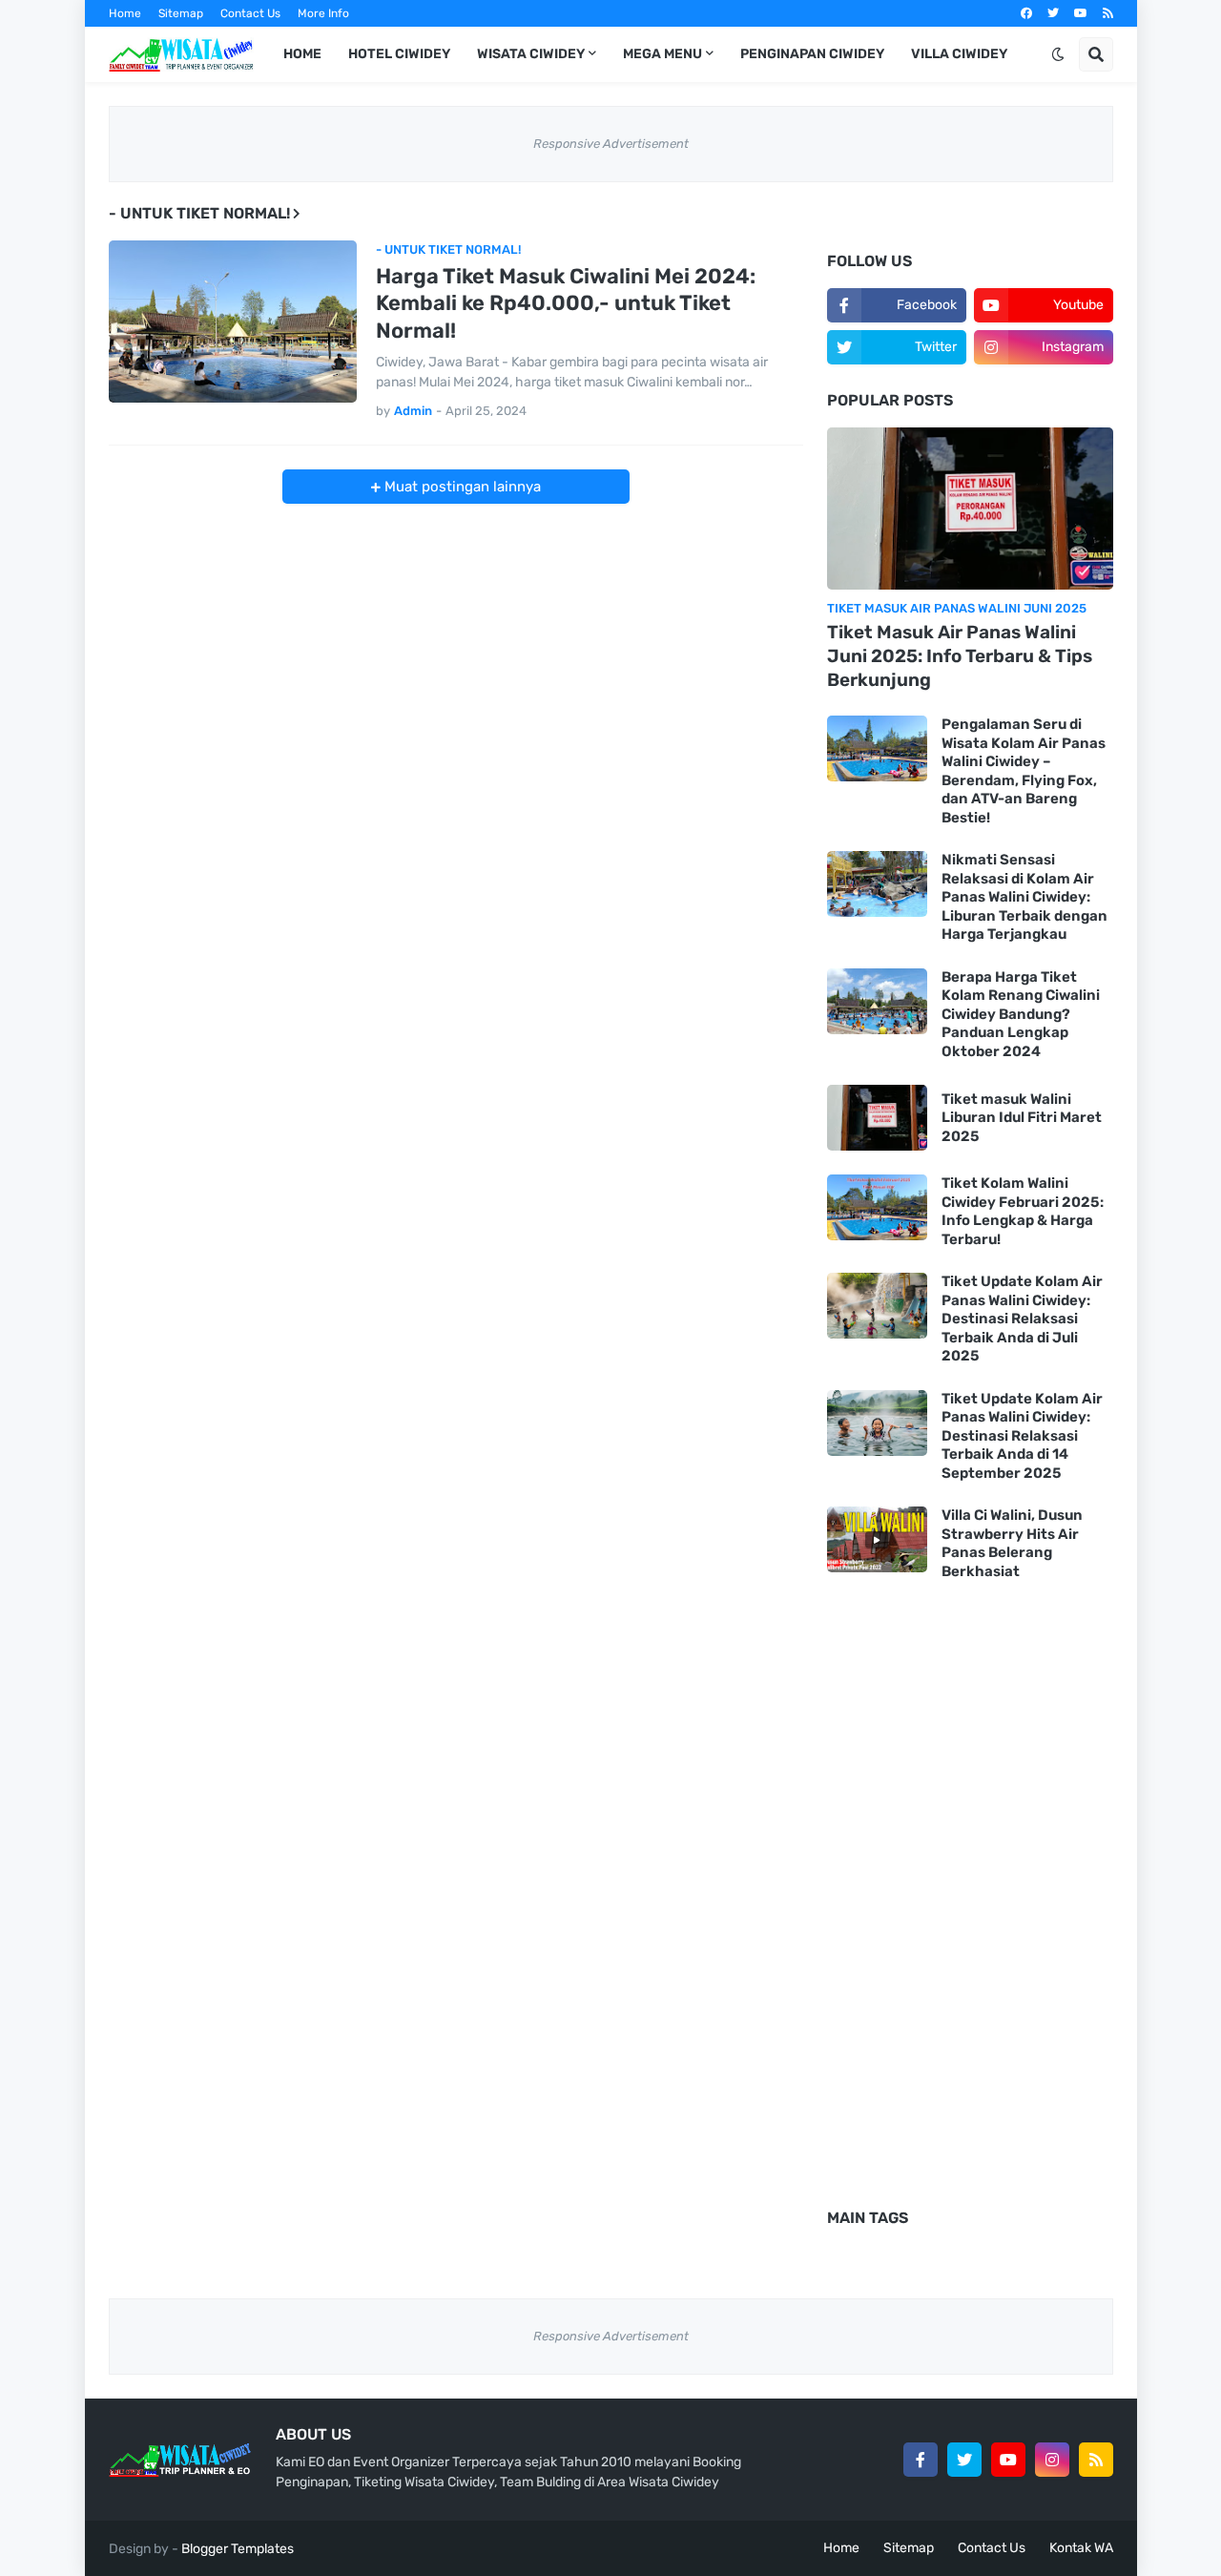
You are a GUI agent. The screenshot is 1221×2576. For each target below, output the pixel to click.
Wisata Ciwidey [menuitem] (531, 54)
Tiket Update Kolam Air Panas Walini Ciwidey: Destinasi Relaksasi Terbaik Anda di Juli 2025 (1022, 1319)
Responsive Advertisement (611, 144)
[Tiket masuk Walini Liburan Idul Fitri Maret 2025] (877, 1118)
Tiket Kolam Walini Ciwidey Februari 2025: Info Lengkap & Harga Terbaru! (1023, 1211)
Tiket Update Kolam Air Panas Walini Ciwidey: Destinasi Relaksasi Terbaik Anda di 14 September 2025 (1022, 1436)
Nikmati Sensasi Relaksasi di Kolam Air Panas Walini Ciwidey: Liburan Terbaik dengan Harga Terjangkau (1024, 897)
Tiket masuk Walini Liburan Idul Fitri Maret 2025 (1022, 1118)
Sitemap (181, 13)
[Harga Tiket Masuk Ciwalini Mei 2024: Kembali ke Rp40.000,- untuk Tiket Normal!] (233, 322)
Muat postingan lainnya (461, 487)
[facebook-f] (921, 2460)
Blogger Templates (238, 2549)
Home (125, 13)
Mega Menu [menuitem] (662, 54)
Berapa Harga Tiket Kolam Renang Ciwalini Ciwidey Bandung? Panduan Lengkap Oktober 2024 (1021, 1014)
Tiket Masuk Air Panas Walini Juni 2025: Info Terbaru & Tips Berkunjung (960, 655)
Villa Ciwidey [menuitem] (959, 54)
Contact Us (250, 13)
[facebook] (1026, 13)
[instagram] (1052, 2460)
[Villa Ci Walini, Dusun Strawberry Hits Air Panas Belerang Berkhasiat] (877, 1539)
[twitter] (1053, 13)
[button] (1058, 54)
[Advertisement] (456, 637)
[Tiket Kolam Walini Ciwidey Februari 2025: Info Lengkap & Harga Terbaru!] (877, 1207)
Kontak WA (1081, 2548)
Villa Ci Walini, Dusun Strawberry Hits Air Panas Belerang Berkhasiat (1012, 1543)
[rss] (1108, 13)
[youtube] (1081, 13)
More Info (323, 13)
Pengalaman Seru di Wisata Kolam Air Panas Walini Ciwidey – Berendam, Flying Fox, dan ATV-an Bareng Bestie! (1024, 771)
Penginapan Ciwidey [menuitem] (812, 54)
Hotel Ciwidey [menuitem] (399, 54)
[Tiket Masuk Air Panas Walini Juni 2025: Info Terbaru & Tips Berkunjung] (970, 509)
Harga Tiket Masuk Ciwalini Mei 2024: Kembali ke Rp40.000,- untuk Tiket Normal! (566, 303)
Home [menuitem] (302, 54)
